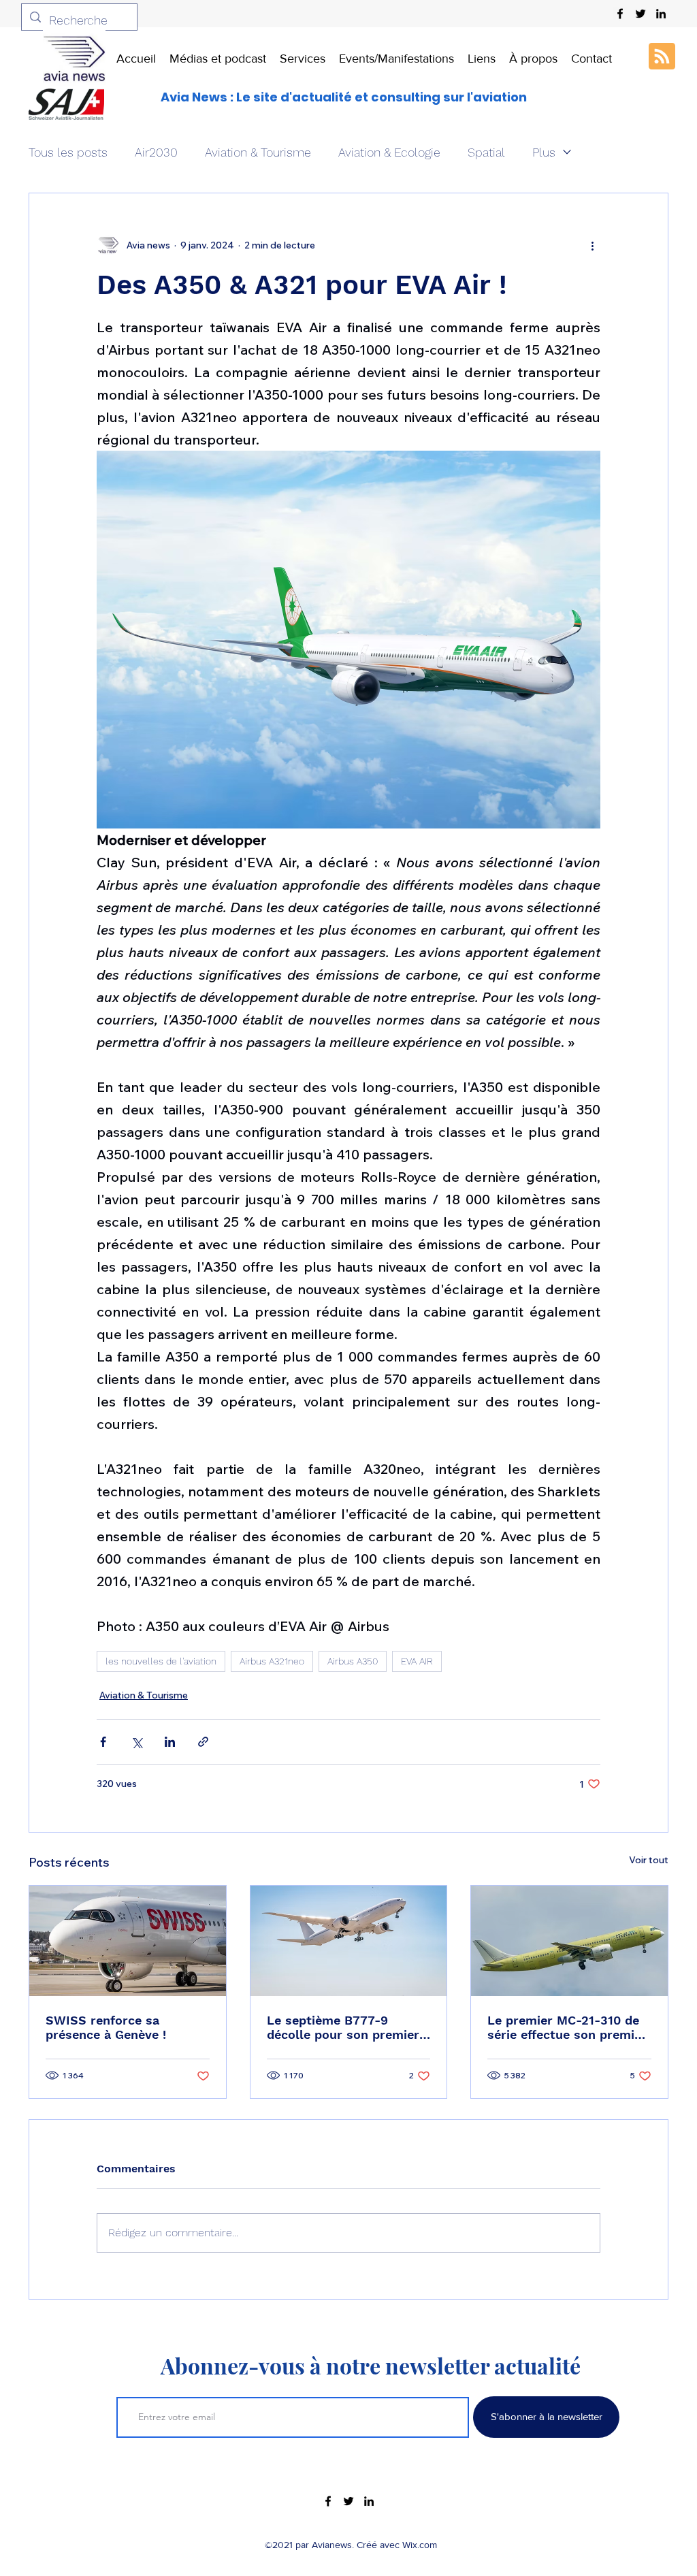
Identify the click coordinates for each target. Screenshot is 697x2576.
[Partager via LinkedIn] (170, 1742)
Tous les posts (68, 152)
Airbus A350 (353, 1661)
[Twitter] (641, 14)
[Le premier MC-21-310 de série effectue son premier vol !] (569, 1941)
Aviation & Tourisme (258, 152)
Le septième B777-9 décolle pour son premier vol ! (343, 2027)
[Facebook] (620, 14)
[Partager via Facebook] (103, 1742)
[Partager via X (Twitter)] (136, 1742)
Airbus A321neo (272, 1661)
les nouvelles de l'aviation (161, 1661)
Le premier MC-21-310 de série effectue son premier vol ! (567, 2027)
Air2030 (156, 152)
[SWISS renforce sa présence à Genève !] (128, 1941)
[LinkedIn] (661, 14)
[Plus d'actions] (592, 245)
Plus (544, 152)
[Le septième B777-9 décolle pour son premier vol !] (349, 1941)
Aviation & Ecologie (389, 152)
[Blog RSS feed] (662, 57)
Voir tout (649, 1860)
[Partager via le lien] (203, 1742)
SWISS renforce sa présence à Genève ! (106, 2027)
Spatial (486, 152)
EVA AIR (417, 1661)
